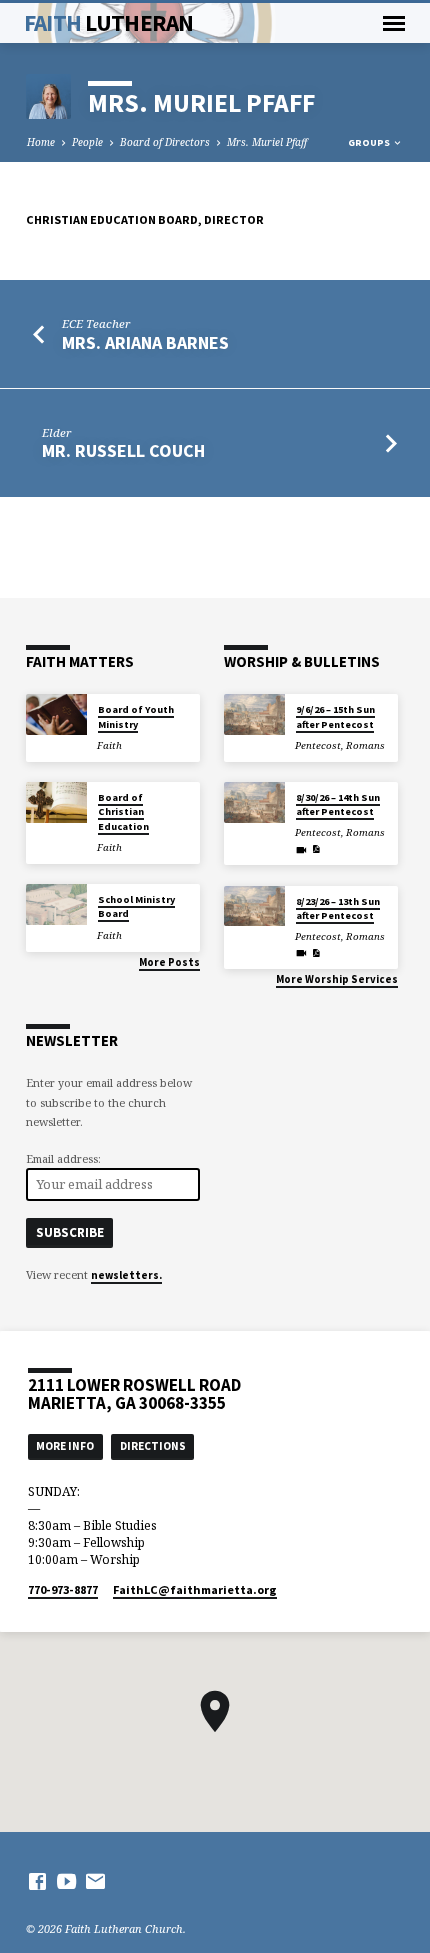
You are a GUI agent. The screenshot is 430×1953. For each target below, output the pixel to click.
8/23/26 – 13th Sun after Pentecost (338, 908)
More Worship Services (337, 979)
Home (41, 142)
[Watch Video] (301, 850)
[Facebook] (37, 1881)
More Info (65, 1446)
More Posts (169, 962)
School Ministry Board (136, 906)
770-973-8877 (63, 1589)
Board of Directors (165, 142)
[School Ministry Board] (56, 904)
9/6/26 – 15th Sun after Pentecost (335, 716)
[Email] (95, 1881)
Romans (365, 745)
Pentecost (318, 745)
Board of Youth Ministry (136, 716)
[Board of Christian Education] (56, 802)
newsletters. (126, 1275)
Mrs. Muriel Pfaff (267, 142)
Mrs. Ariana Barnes (145, 342)
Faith (109, 22)
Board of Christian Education (123, 812)
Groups (370, 142)
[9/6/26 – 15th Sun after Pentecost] (254, 714)
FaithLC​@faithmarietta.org (195, 1589)
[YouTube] (66, 1881)
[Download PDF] (316, 849)
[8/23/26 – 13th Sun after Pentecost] (254, 906)
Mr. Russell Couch (123, 450)
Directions (153, 1446)
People (87, 142)
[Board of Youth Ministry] (56, 714)
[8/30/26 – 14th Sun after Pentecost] (254, 802)
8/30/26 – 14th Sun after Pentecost (338, 804)
